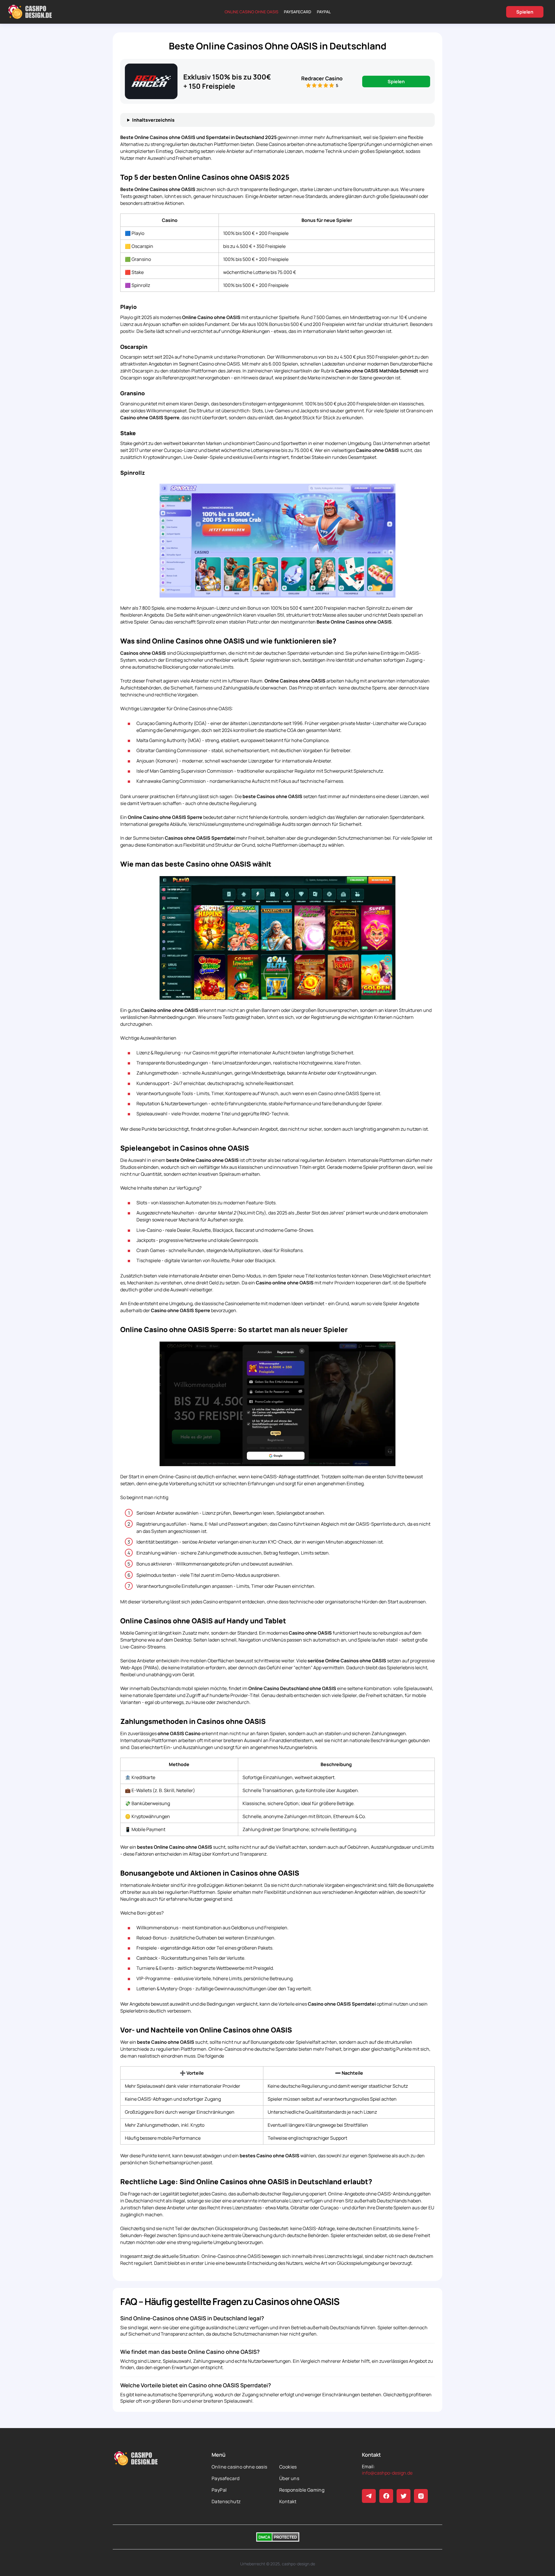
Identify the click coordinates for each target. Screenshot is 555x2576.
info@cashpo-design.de (387, 2473)
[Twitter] (404, 2496)
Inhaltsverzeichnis (153, 120)
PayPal (324, 12)
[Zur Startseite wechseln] (30, 12)
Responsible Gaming (302, 2490)
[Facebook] (386, 2496)
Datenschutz (226, 2501)
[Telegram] (369, 2496)
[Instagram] (421, 2496)
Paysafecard (298, 12)
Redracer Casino (322, 78)
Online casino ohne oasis (251, 12)
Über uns (289, 2478)
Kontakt (288, 2501)
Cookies (288, 2467)
